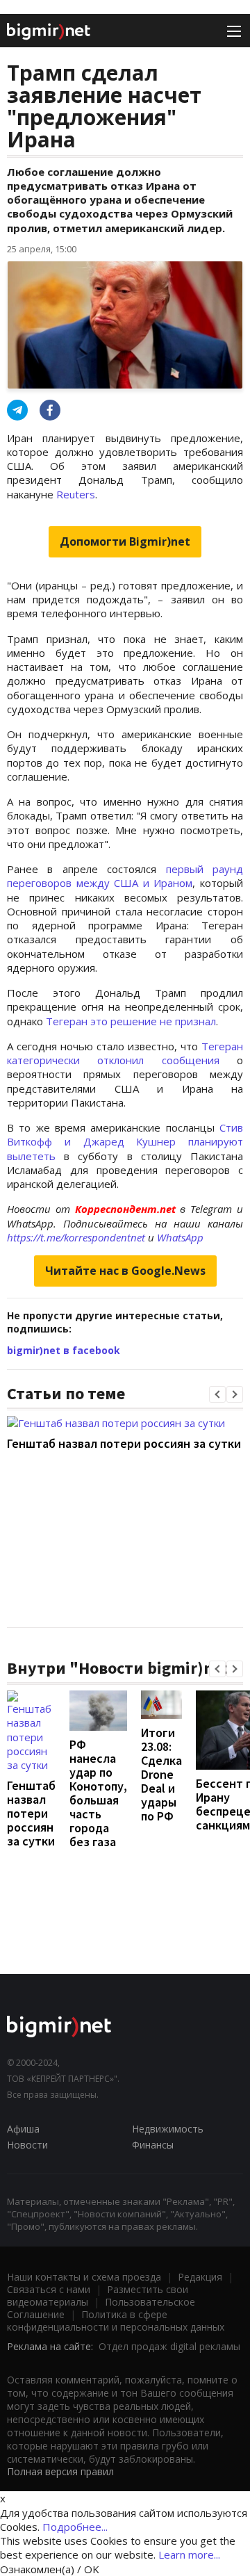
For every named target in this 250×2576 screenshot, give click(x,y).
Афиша (23, 2129)
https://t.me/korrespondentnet (76, 1237)
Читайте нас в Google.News (125, 1271)
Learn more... (189, 2554)
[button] (217, 1394)
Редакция (200, 2277)
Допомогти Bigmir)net (125, 541)
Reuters (76, 494)
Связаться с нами (49, 2289)
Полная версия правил (60, 2471)
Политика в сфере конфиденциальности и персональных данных (116, 2321)
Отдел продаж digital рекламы (169, 2346)
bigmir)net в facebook (64, 1350)
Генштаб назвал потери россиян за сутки (124, 1443)
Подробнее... (75, 2527)
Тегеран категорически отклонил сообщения (125, 1053)
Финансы (153, 2145)
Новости (27, 2145)
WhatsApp (180, 1237)
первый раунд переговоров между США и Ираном (125, 876)
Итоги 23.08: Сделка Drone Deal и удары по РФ (161, 1774)
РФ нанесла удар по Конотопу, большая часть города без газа (98, 1793)
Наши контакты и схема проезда (84, 2277)
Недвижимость (168, 2129)
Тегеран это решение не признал (131, 1021)
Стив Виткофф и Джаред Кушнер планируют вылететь (125, 1142)
